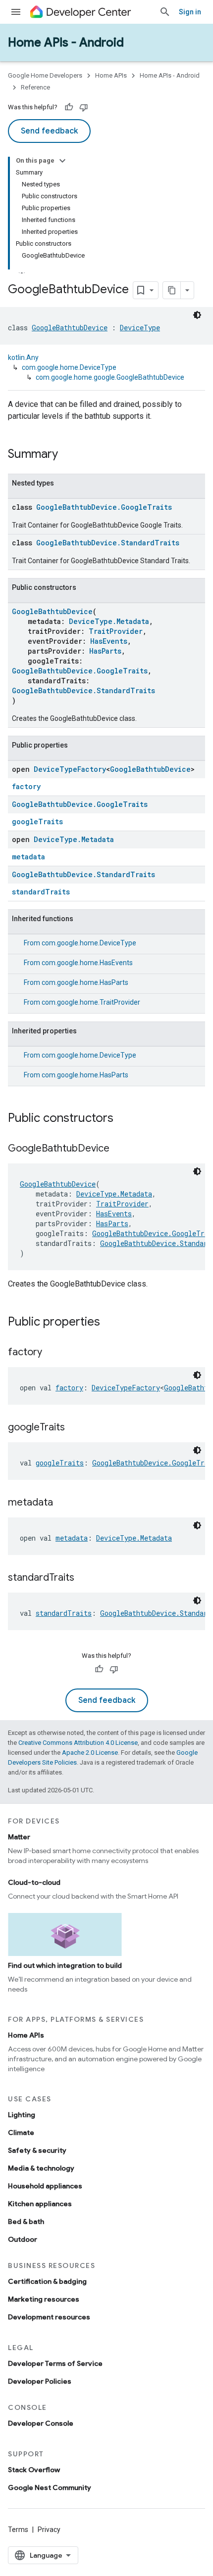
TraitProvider (116, 631)
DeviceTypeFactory (70, 769)
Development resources (49, 2317)
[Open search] (165, 12)
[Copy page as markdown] (172, 290)
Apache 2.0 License (90, 1753)
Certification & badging (47, 2281)
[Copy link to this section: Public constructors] (123, 1119)
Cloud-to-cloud (34, 1882)
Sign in (190, 12)
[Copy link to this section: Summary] (68, 455)
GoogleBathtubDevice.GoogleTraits (104, 507)
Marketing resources (44, 2299)
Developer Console (41, 2423)
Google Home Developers (45, 75)
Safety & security (37, 2150)
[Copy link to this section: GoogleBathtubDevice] (119, 1149)
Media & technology (41, 2168)
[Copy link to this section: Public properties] (110, 1323)
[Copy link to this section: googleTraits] (75, 1428)
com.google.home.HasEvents (87, 963)
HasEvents (109, 641)
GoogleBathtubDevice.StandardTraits (108, 543)
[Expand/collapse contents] (62, 161)
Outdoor (23, 2239)
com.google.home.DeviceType (69, 367)
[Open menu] (16, 12)
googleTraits (37, 822)
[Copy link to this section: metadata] (63, 1503)
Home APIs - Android (66, 43)
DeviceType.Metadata (109, 621)
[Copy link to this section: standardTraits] (84, 1578)
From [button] (80, 943)
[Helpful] (69, 107)
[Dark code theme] (197, 315)
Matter (19, 1837)
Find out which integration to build (65, 1965)
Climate (21, 2132)
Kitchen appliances (40, 2204)
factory (26, 786)
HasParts (105, 651)
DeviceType (140, 328)
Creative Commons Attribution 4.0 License (78, 1743)
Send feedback (49, 131)
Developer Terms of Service (55, 2363)
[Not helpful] (84, 107)
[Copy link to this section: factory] (52, 1353)
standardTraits (41, 892)
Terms (18, 2530)
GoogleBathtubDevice (70, 328)
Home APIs (111, 75)
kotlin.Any (23, 357)
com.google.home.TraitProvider (91, 1002)
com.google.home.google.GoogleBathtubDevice (110, 377)
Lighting (22, 2115)
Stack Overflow (34, 2470)
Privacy (49, 2530)
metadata (28, 857)
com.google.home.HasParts (85, 982)
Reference (35, 87)
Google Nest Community (50, 2487)
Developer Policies (40, 2381)
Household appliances (45, 2186)
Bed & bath (26, 2221)
